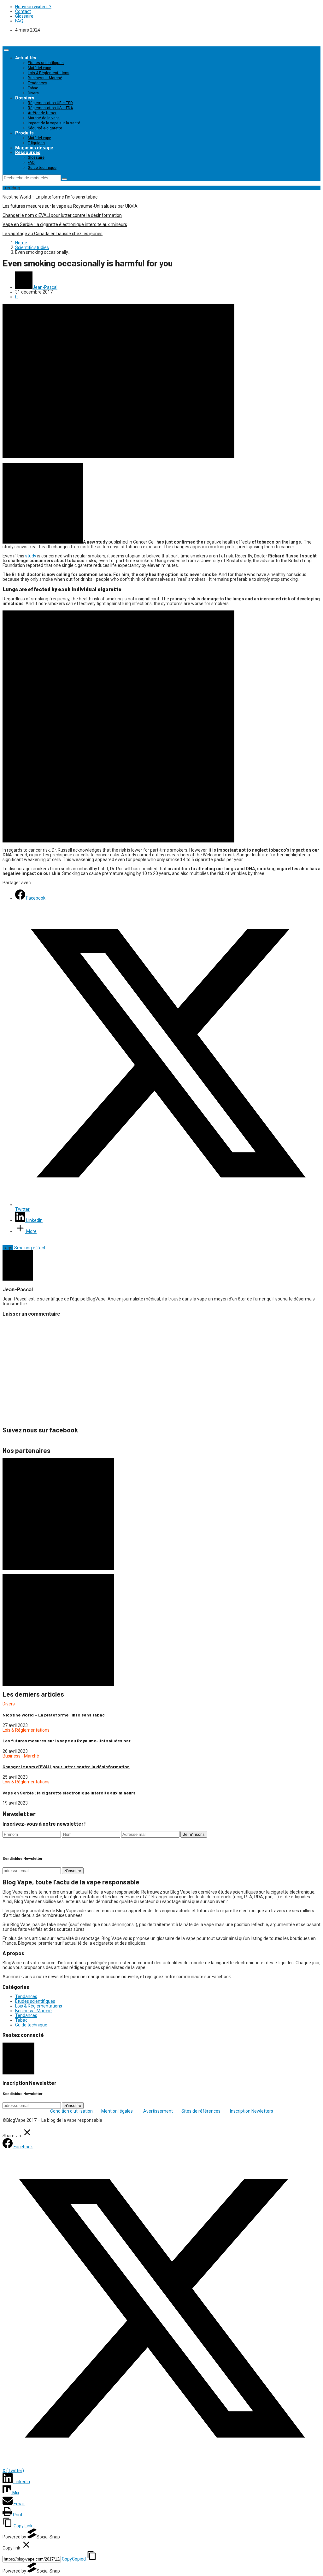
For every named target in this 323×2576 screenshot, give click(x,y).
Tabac (33, 88)
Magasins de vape (34, 148)
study (31, 556)
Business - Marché (21, 1756)
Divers (33, 93)
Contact (23, 11)
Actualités (26, 58)
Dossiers (25, 98)
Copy (74, 2559)
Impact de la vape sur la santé (54, 123)
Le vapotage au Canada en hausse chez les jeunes (53, 234)
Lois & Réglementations (49, 73)
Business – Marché (45, 78)
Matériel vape (39, 68)
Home (21, 243)
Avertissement (158, 2111)
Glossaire (24, 16)
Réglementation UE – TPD (50, 103)
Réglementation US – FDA (50, 108)
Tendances (38, 83)
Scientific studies (32, 247)
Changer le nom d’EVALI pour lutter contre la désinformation (62, 215)
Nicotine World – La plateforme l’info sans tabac (50, 197)
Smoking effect (30, 1248)
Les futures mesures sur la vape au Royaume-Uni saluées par (67, 1741)
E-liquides (36, 143)
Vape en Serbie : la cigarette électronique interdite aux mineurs (65, 224)
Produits (24, 133)
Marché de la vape (44, 118)
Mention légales (117, 2111)
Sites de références (201, 2111)
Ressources (28, 152)
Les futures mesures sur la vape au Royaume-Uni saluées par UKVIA (70, 206)
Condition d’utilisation (71, 2111)
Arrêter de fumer (42, 113)
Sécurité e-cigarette (45, 128)
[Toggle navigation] (6, 50)
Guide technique (42, 168)
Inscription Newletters (252, 2111)
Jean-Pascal (45, 287)
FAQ (19, 21)
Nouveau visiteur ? (33, 7)
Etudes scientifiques (46, 63)
